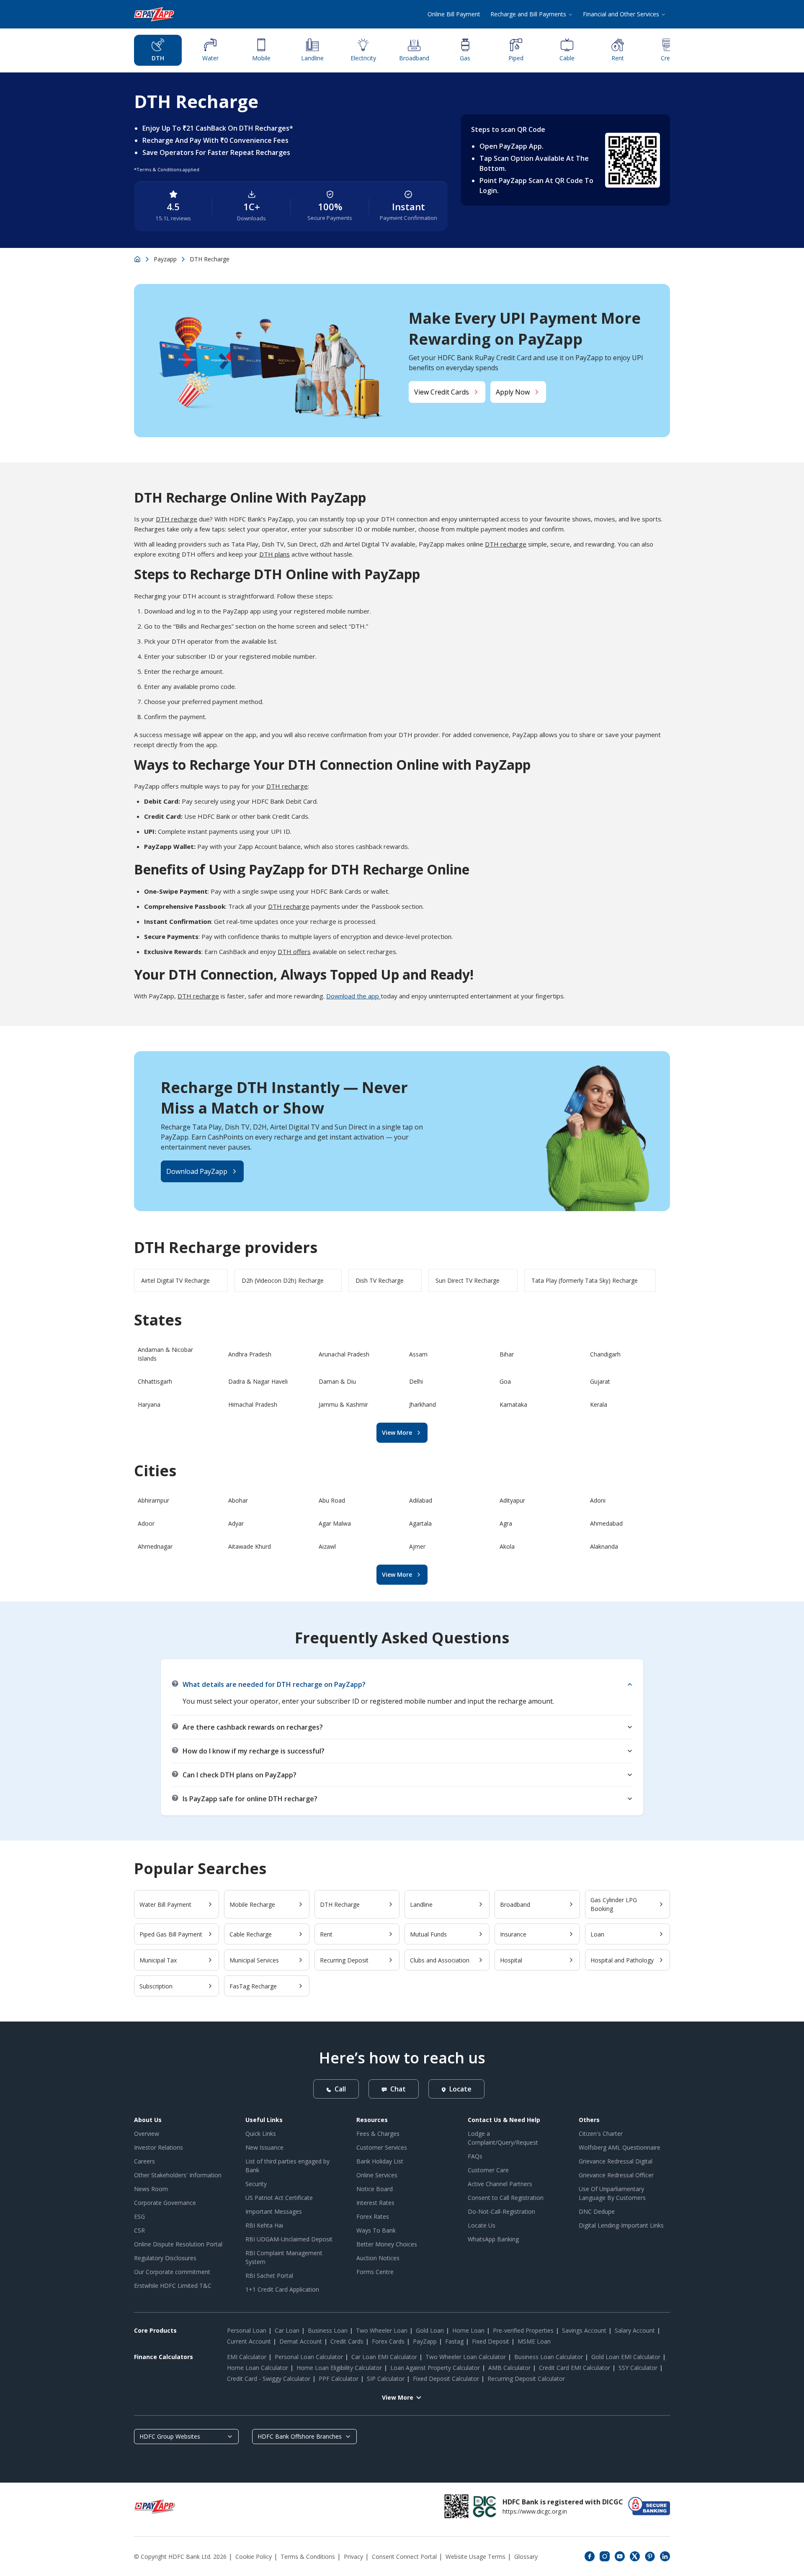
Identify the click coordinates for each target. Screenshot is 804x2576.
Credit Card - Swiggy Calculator (269, 2379)
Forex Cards (388, 2341)
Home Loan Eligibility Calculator (339, 2368)
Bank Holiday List (380, 2161)
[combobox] (186, 2437)
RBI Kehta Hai (264, 2225)
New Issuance (264, 2147)
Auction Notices (378, 2258)
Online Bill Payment (454, 14)
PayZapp (425, 2341)
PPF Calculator (339, 2379)
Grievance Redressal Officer (616, 2175)
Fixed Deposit (491, 2341)
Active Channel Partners (500, 2184)
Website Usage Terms (475, 2557)
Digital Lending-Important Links (621, 2225)
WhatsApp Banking (493, 2239)
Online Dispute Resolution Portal (178, 2244)
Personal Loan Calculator (309, 2357)
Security (256, 2184)
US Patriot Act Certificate (279, 2198)
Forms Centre (375, 2272)
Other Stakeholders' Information (178, 2175)
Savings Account (584, 2330)
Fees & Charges (378, 2134)
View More (397, 1432)
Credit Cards (347, 2341)
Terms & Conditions (308, 2557)
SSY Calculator (638, 2368)
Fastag (454, 2341)
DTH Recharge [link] (210, 259)
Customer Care (488, 2170)
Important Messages (274, 2211)
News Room (151, 2189)
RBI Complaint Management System (284, 2257)
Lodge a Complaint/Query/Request (503, 2138)
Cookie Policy (254, 2557)
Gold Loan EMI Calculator (626, 2357)
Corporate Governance (165, 2203)
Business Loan (328, 2330)
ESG (139, 2216)
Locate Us (482, 2225)
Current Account (249, 2341)
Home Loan (468, 2330)
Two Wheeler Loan (382, 2330)
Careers (144, 2161)
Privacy (353, 2557)
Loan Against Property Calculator (435, 2368)
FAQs (475, 2156)
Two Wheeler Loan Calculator (466, 2357)
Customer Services (382, 2147)
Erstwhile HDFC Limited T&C (173, 2286)
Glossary (526, 2557)
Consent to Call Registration (506, 2198)
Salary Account (635, 2330)
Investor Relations (158, 2147)
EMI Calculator (247, 2357)
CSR (139, 2230)
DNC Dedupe (597, 2211)
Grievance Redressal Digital (616, 2161)
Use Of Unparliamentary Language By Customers (612, 2193)
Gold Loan (430, 2330)
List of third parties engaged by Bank (287, 2166)
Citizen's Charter (601, 2134)
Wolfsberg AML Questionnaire (620, 2147)
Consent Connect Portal (404, 2557)
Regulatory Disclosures (165, 2258)
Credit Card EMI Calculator (575, 2368)
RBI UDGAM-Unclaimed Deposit (289, 2239)
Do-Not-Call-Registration (501, 2211)
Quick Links (261, 2134)
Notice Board (375, 2189)
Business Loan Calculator (549, 2357)
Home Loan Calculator (258, 2368)
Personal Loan (247, 2330)
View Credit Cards (442, 392)
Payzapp (165, 259)
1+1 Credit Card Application (282, 2289)
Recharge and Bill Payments (528, 14)
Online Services (377, 2175)
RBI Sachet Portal (269, 2276)
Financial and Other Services (621, 14)
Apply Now (513, 392)
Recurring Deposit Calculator (526, 2379)
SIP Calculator (386, 2379)
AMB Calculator (509, 2368)
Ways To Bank (376, 2230)
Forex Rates (373, 2216)
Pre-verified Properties (523, 2330)
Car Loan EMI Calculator (384, 2357)
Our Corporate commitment (172, 2272)
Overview (147, 2134)
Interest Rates (375, 2203)
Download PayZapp (197, 1171)
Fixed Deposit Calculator (446, 2379)
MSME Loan (534, 2341)
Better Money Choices (387, 2244)
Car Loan (287, 2330)
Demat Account (301, 2341)
